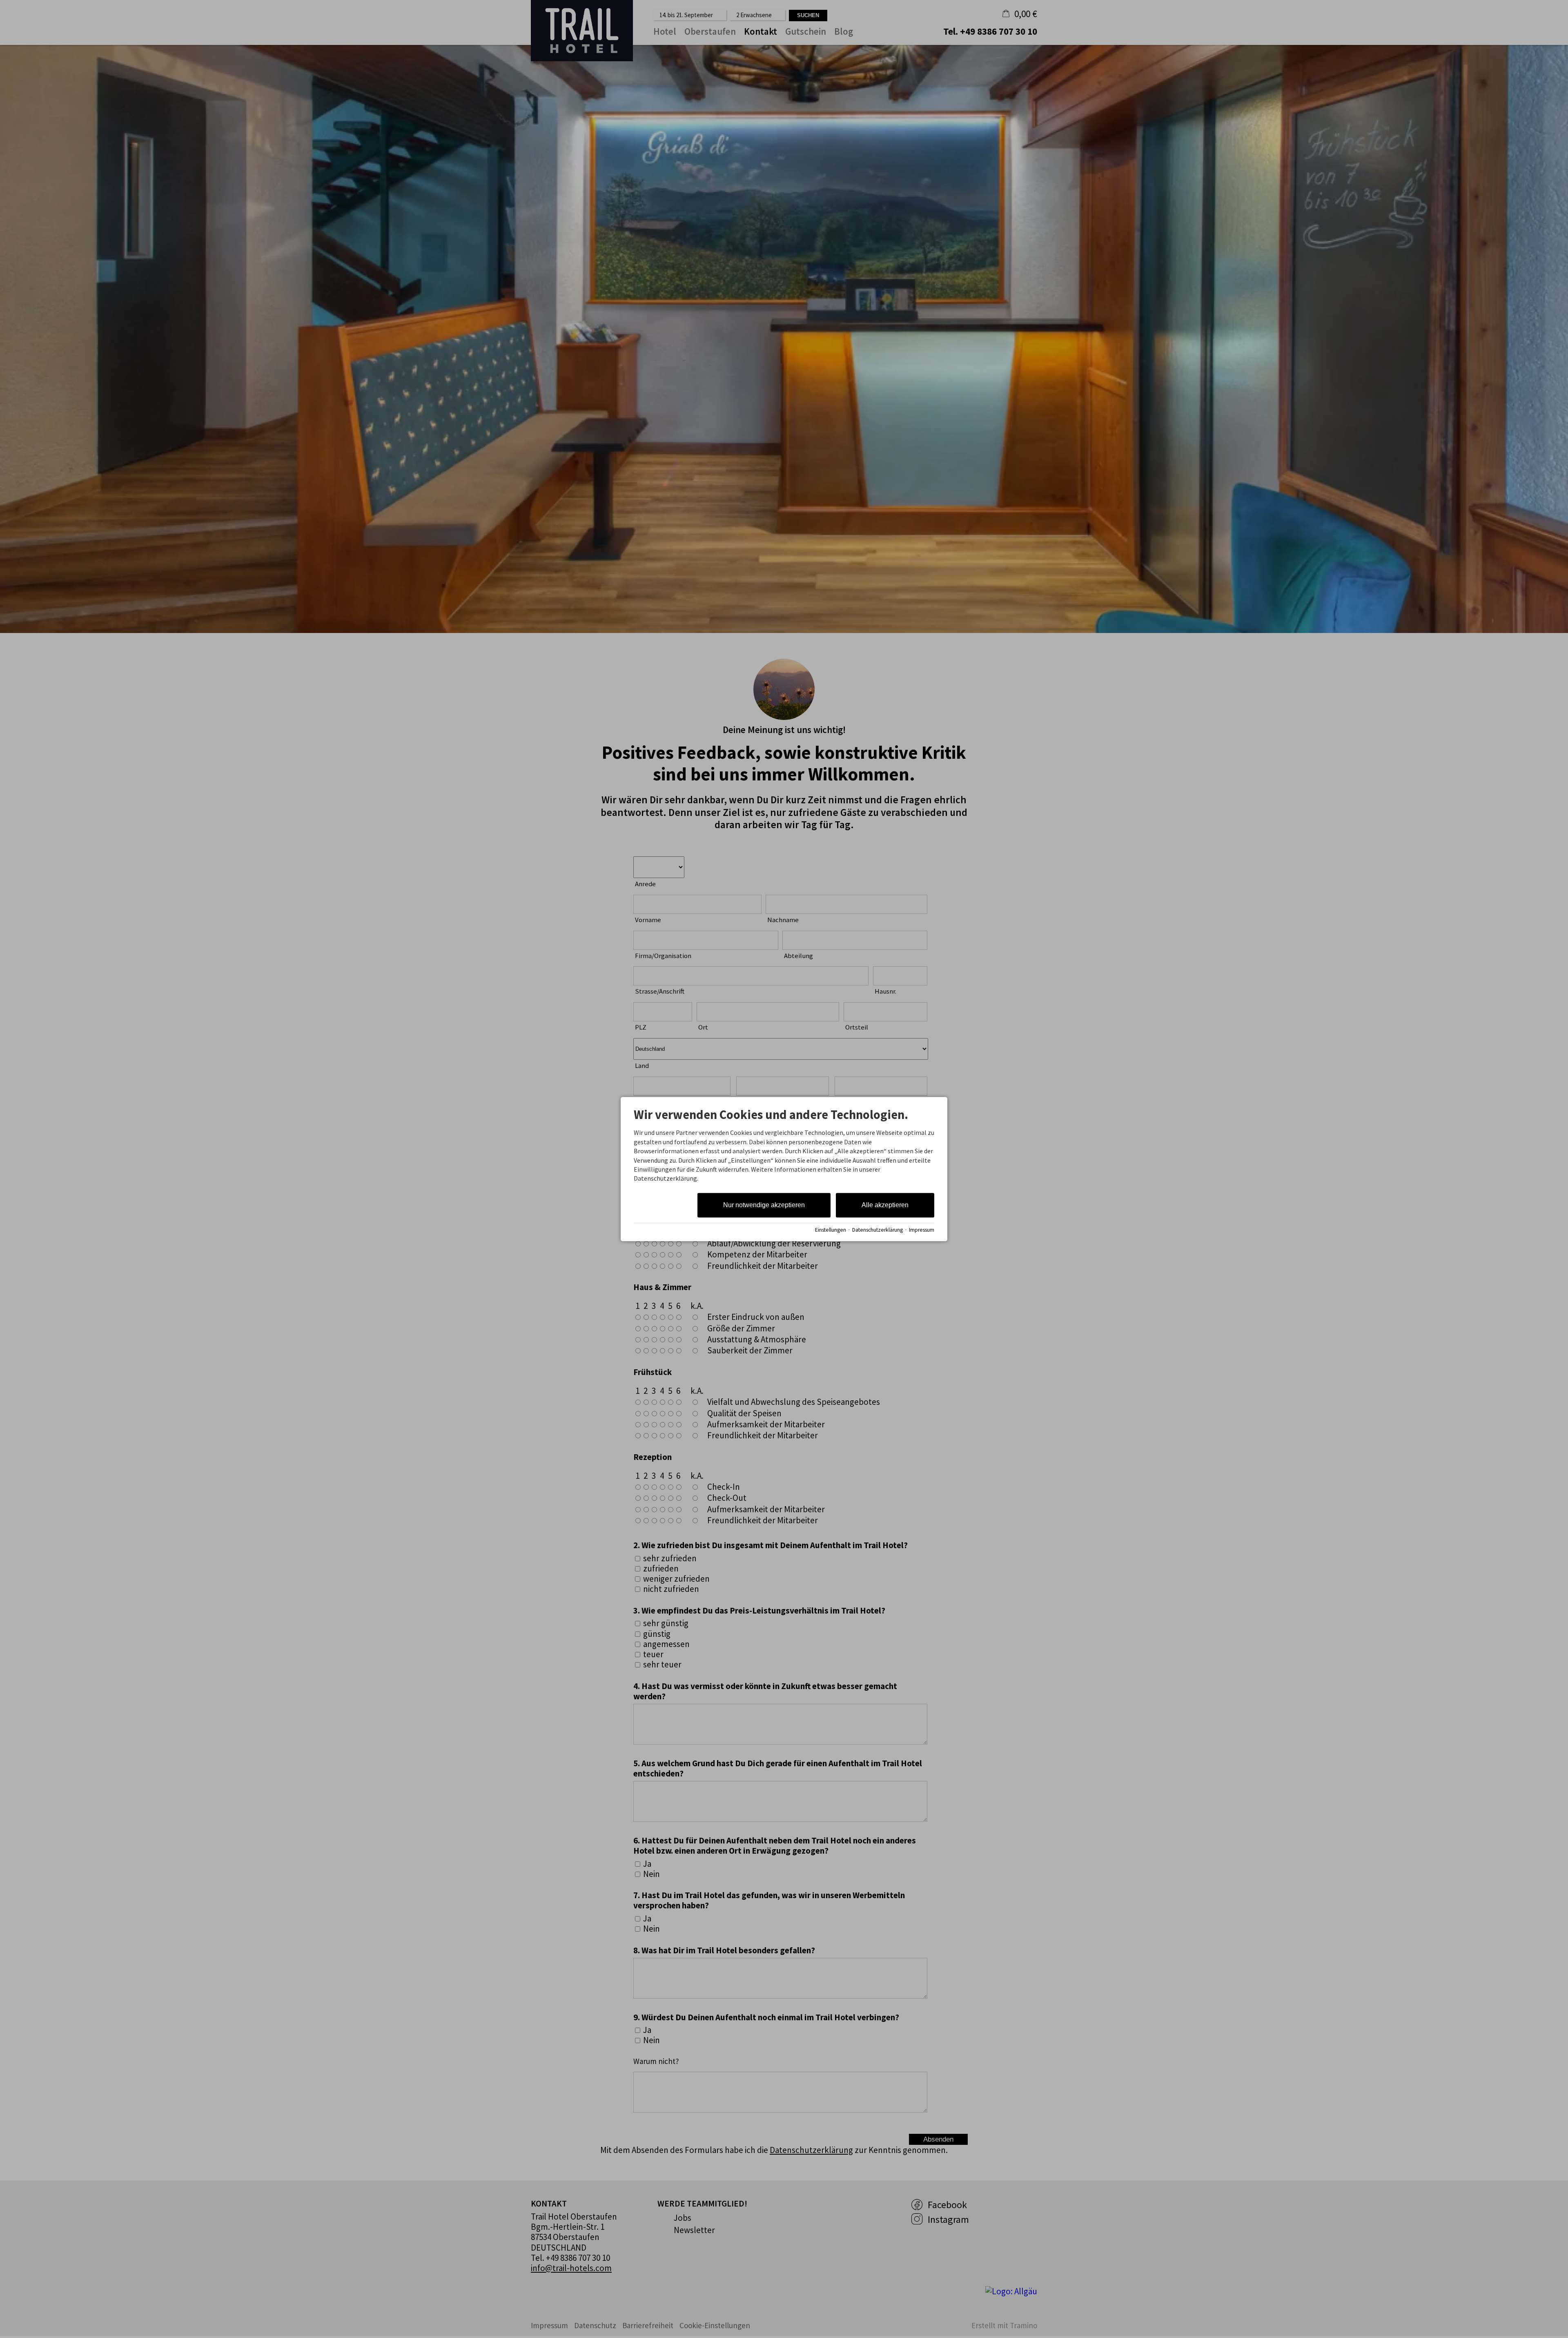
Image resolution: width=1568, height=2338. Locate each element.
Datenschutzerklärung (878, 1230)
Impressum (922, 1230)
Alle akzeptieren (885, 1205)
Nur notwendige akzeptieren (764, 1205)
